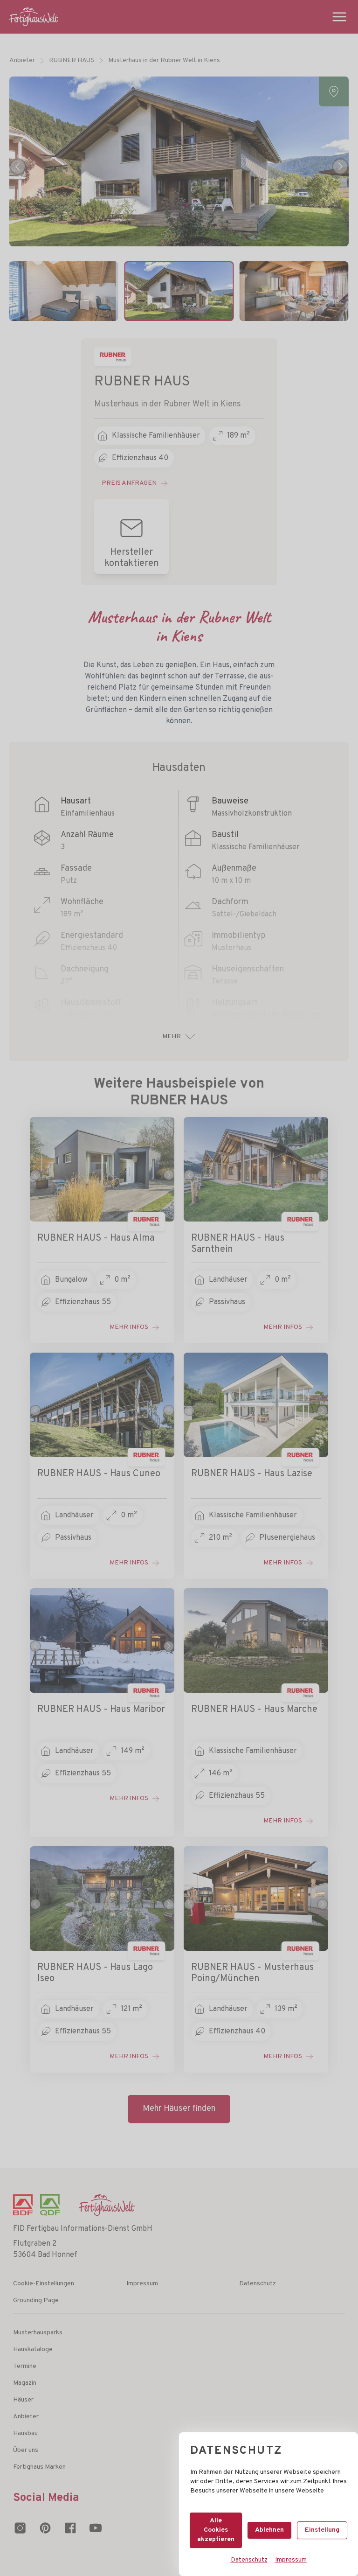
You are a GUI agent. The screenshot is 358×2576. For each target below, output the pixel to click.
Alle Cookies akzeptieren (216, 2530)
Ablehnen (269, 2530)
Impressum (291, 2560)
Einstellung (322, 2530)
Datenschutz (249, 2560)
